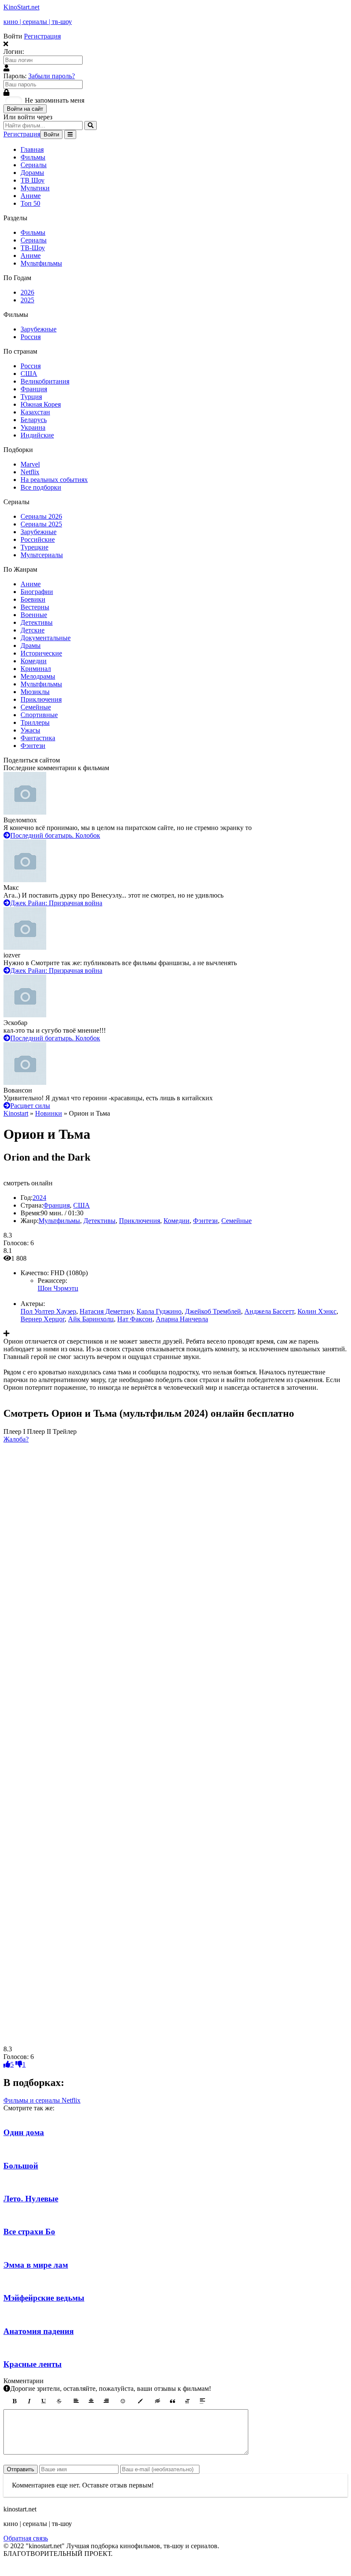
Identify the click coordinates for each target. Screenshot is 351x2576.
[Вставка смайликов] (123, 2401)
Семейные (36, 707)
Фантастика (38, 738)
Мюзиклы (35, 692)
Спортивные (39, 715)
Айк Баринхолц (91, 1319)
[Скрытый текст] (158, 2401)
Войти (51, 134)
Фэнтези (33, 746)
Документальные (46, 638)
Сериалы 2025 (41, 524)
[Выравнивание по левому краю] (76, 2401)
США (29, 374)
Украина (33, 427)
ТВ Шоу (33, 180)
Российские (38, 539)
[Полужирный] (14, 2401)
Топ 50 (30, 203)
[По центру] (91, 2401)
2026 (27, 292)
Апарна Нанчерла (182, 1319)
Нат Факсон (135, 1319)
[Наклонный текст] (29, 2401)
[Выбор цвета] (140, 2401)
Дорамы (32, 173)
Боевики (33, 599)
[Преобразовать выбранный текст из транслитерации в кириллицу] (187, 2401)
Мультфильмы (41, 263)
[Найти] (91, 126)
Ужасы (30, 730)
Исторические (41, 653)
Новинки (49, 1113)
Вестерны (35, 607)
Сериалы (34, 165)
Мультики (35, 188)
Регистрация (42, 36)
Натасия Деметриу (106, 1311)
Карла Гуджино (159, 1311)
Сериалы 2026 (41, 516)
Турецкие (34, 547)
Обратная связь (26, 2538)
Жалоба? (16, 1439)
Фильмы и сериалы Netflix (42, 2100)
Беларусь (34, 420)
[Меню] (70, 134)
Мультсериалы (42, 555)
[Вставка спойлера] (202, 2401)
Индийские (37, 435)
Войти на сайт (25, 109)
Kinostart (16, 1113)
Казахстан (35, 412)
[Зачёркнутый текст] (59, 2401)
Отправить (21, 2469)
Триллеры (35, 722)
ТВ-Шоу (33, 248)
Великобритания (45, 381)
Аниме (31, 196)
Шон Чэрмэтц (58, 1288)
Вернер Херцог (43, 1319)
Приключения (41, 699)
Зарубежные (39, 329)
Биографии (37, 592)
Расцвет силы (30, 1106)
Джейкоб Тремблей (213, 1311)
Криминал (36, 669)
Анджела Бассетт (269, 1311)
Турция (31, 397)
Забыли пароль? (52, 76)
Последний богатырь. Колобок (55, 835)
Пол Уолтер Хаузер (48, 1311)
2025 (27, 300)
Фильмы (33, 157)
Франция (34, 389)
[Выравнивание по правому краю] (106, 2401)
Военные (34, 615)
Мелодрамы (38, 676)
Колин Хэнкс (317, 1311)
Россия (31, 337)
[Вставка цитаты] (173, 2401)
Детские (33, 630)
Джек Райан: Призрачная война (56, 903)
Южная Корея (41, 404)
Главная (32, 149)
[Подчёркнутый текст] (44, 2401)
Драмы (31, 645)
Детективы (37, 622)
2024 (39, 1198)
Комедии (34, 661)
